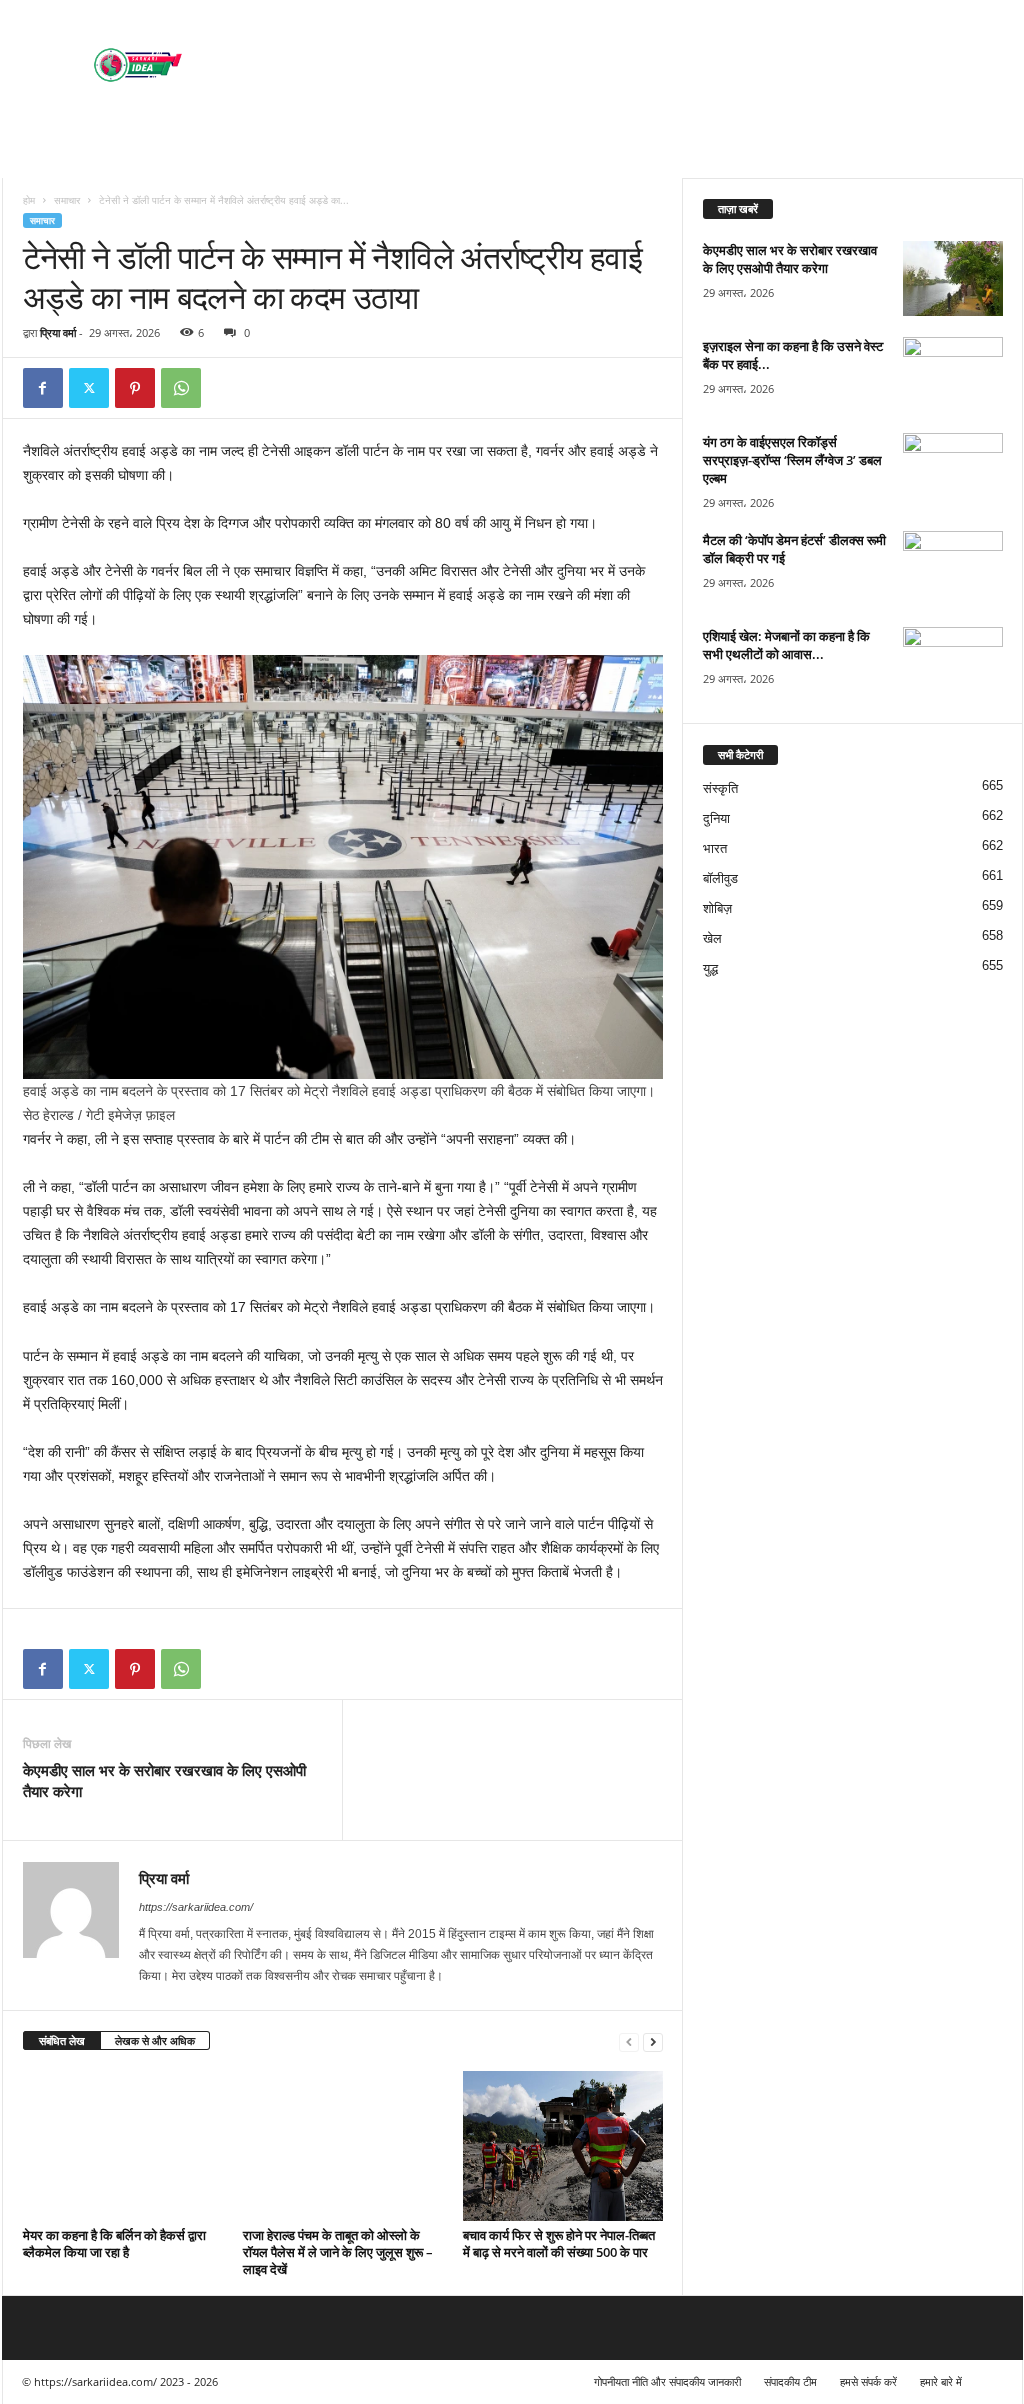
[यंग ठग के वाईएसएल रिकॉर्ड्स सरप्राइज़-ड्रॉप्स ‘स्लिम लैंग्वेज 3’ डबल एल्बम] (953, 470)
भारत (715, 848)
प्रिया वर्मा (58, 332)
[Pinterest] (135, 388)
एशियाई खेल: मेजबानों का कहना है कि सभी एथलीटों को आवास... (786, 645)
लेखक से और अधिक (155, 2040)
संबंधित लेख (62, 2040)
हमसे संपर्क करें (868, 2381)
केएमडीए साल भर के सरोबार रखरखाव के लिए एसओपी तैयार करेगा (164, 1780)
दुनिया (716, 818)
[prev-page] (629, 2041)
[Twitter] (89, 388)
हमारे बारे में (941, 2381)
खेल (712, 938)
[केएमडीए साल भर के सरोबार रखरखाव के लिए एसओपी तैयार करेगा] (953, 278)
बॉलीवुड (720, 878)
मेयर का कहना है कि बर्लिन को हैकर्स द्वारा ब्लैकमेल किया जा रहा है (114, 2243)
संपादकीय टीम (790, 2381)
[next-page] (653, 2041)
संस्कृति (720, 788)
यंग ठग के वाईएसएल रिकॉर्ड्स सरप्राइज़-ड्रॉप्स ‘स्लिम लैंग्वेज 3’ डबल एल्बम (792, 460)
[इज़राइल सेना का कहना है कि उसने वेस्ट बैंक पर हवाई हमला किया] (953, 374)
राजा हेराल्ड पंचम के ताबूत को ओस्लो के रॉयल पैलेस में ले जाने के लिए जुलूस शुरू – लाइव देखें (338, 2252)
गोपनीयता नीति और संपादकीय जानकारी (667, 2381)
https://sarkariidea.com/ (196, 1907)
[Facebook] (43, 388)
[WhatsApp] (181, 388)
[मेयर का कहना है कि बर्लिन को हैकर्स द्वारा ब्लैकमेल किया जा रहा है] (123, 2146)
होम (29, 200)
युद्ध (710, 968)
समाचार (67, 200)
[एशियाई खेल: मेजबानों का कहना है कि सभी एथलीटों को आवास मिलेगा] (953, 664)
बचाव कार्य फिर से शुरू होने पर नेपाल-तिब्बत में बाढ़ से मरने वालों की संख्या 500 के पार (559, 2243)
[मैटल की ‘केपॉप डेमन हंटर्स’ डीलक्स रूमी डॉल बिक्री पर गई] (953, 568)
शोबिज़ (717, 908)
